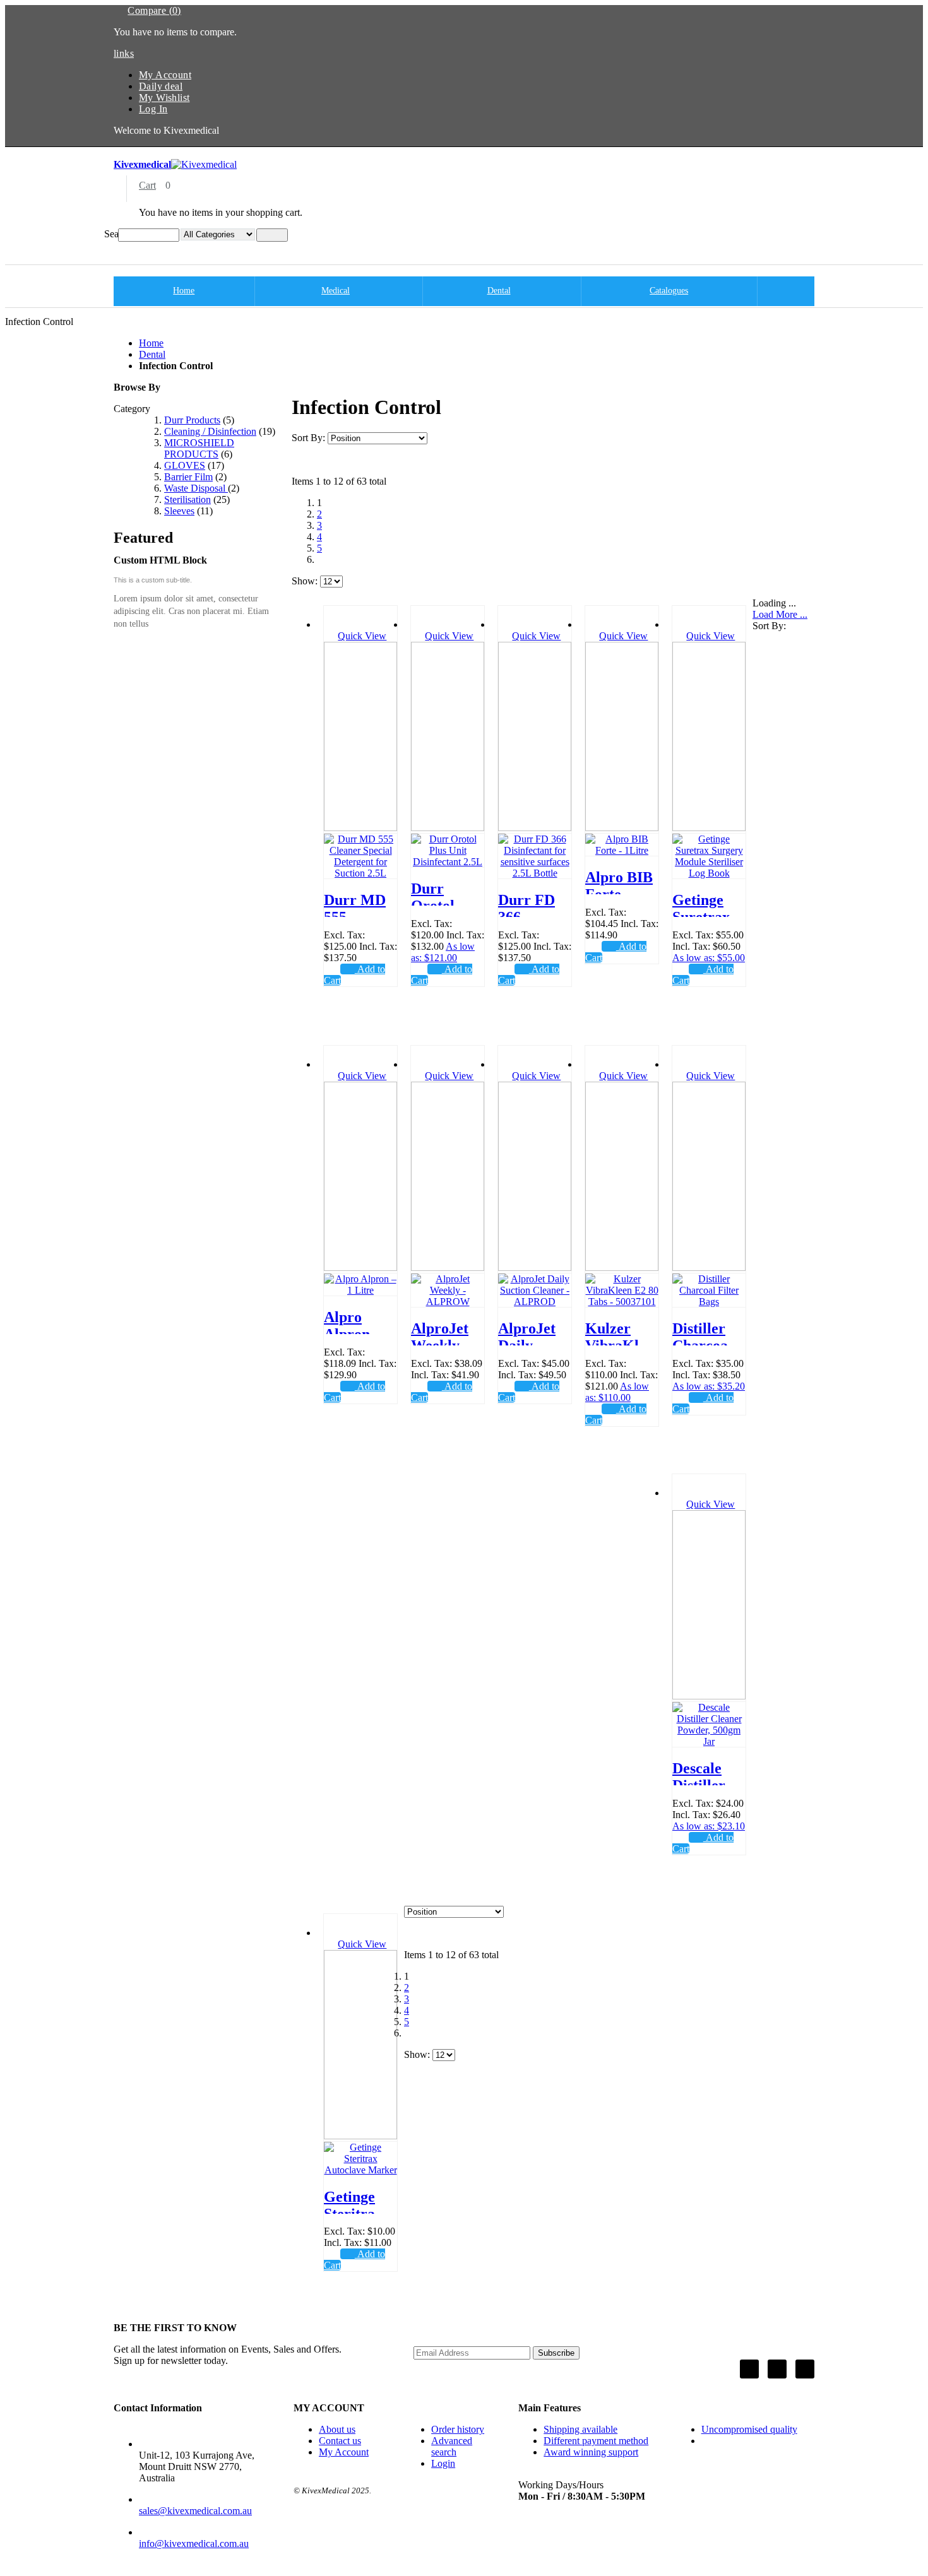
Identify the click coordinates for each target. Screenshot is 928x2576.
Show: (305, 581)
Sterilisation (187, 499)
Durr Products (192, 420)
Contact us (340, 2441)
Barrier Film (188, 477)
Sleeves (179, 511)
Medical (336, 291)
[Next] (324, 559)
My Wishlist (164, 97)
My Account (165, 75)
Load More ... (780, 614)
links (124, 53)
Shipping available (580, 2429)
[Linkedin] (805, 2369)
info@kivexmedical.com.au (194, 2544)
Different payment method (596, 2441)
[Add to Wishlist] (331, 969)
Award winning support (591, 2452)
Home (151, 343)
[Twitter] (777, 2369)
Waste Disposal (196, 488)
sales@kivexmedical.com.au (195, 2511)
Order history (458, 2429)
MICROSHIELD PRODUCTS (199, 448)
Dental (499, 291)
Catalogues (669, 291)
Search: (111, 234)
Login (443, 2463)
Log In (153, 109)
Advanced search (452, 2446)
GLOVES (185, 465)
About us (337, 2429)
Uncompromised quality (749, 2429)
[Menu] (108, 247)
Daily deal (161, 86)
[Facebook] (749, 2369)
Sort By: (308, 438)
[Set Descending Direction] (437, 438)
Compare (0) (154, 10)
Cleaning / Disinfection (210, 431)
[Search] (272, 235)
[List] (318, 460)
